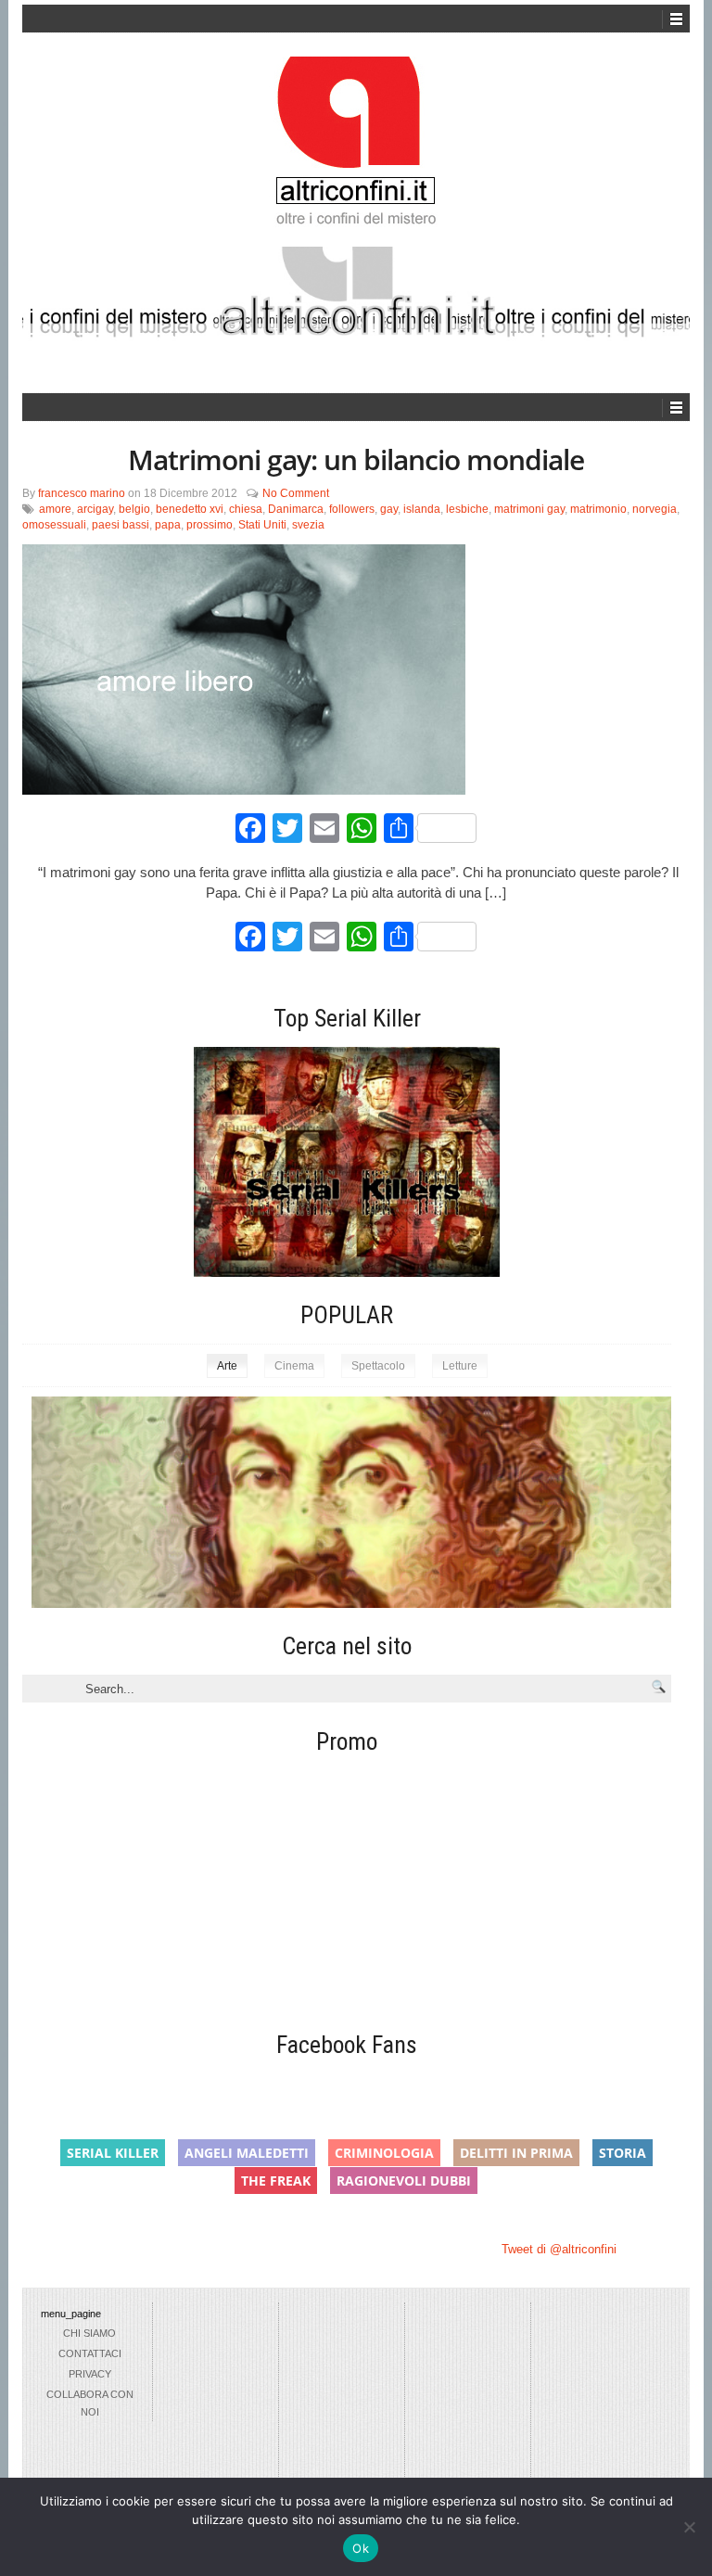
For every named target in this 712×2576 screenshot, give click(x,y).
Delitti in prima (516, 2153)
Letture (460, 1366)
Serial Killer (113, 2153)
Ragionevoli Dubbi (404, 2181)
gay (389, 509)
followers (352, 509)
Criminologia (384, 2153)
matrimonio (598, 509)
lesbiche (467, 509)
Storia (623, 2153)
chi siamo (89, 2333)
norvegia (655, 509)
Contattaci (90, 2353)
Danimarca (296, 509)
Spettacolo (378, 1366)
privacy (90, 2374)
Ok (361, 2548)
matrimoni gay (529, 509)
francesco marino (82, 493)
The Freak (276, 2181)
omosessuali (54, 525)
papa (168, 525)
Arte (227, 1366)
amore (55, 509)
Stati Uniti (262, 525)
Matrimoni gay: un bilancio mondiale (356, 459)
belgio (134, 509)
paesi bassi (121, 525)
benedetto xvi (190, 509)
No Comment (296, 493)
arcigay (95, 509)
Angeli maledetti (247, 2153)
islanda (422, 509)
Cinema (294, 1366)
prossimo (210, 525)
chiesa (246, 509)
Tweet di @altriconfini (559, 2249)
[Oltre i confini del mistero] (356, 149)
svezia (308, 525)
